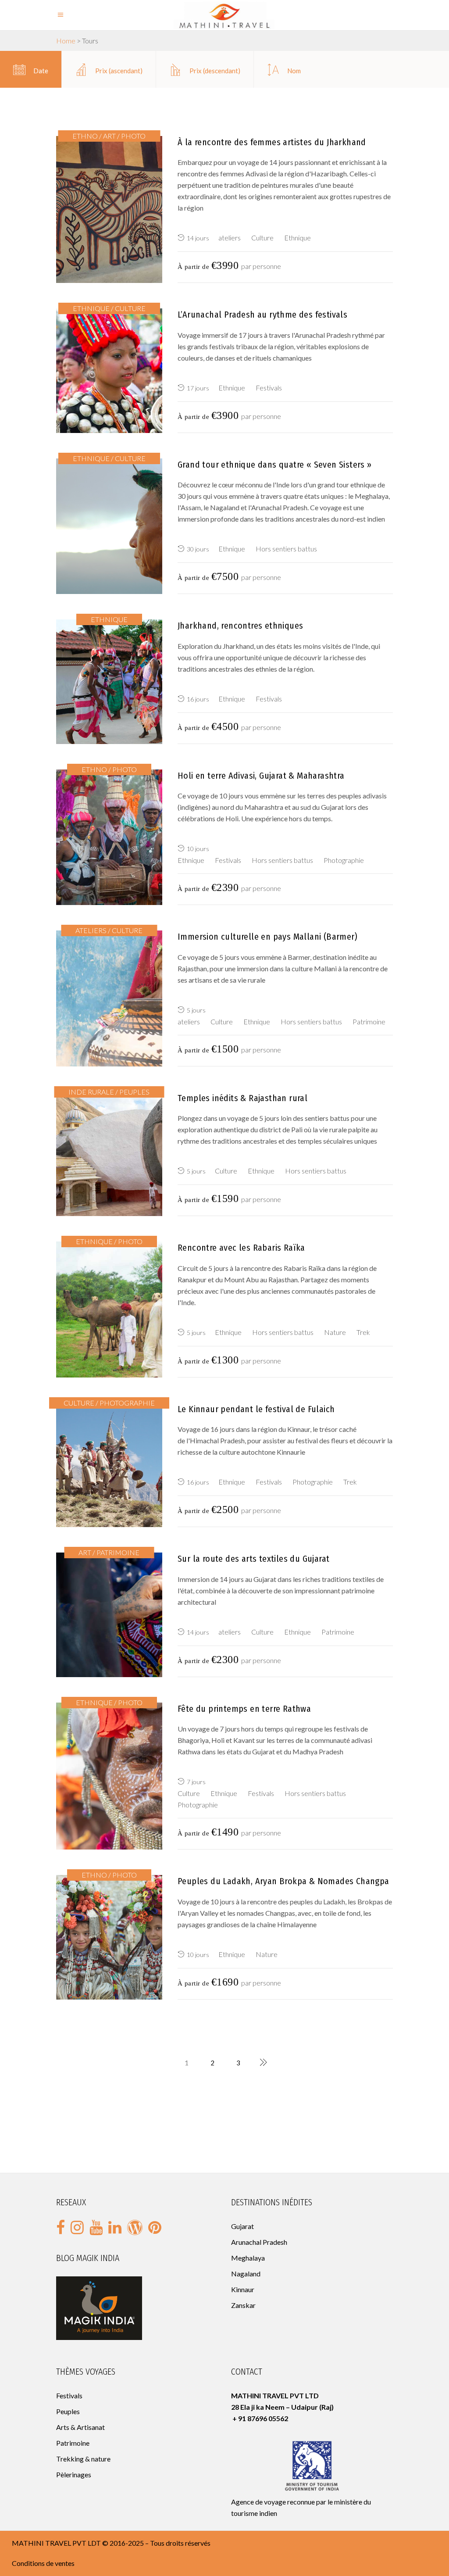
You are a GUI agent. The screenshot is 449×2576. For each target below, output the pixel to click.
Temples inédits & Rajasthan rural (242, 1098)
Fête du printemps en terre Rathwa (244, 1709)
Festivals (69, 2395)
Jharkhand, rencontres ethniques (240, 626)
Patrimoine (73, 2443)
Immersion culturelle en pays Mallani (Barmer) (267, 937)
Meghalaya (248, 2258)
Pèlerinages (74, 2474)
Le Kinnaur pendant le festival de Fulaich (256, 1409)
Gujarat (242, 2226)
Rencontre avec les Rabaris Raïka (241, 1248)
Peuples (69, 2411)
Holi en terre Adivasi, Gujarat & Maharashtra (261, 776)
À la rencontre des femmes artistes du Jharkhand (272, 142)
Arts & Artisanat (80, 2427)
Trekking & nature (83, 2459)
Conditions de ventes (43, 2563)
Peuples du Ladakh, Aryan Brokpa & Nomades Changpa (283, 1881)
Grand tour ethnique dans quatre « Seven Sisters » (275, 465)
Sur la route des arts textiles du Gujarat (253, 1559)
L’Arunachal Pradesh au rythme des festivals (262, 315)
